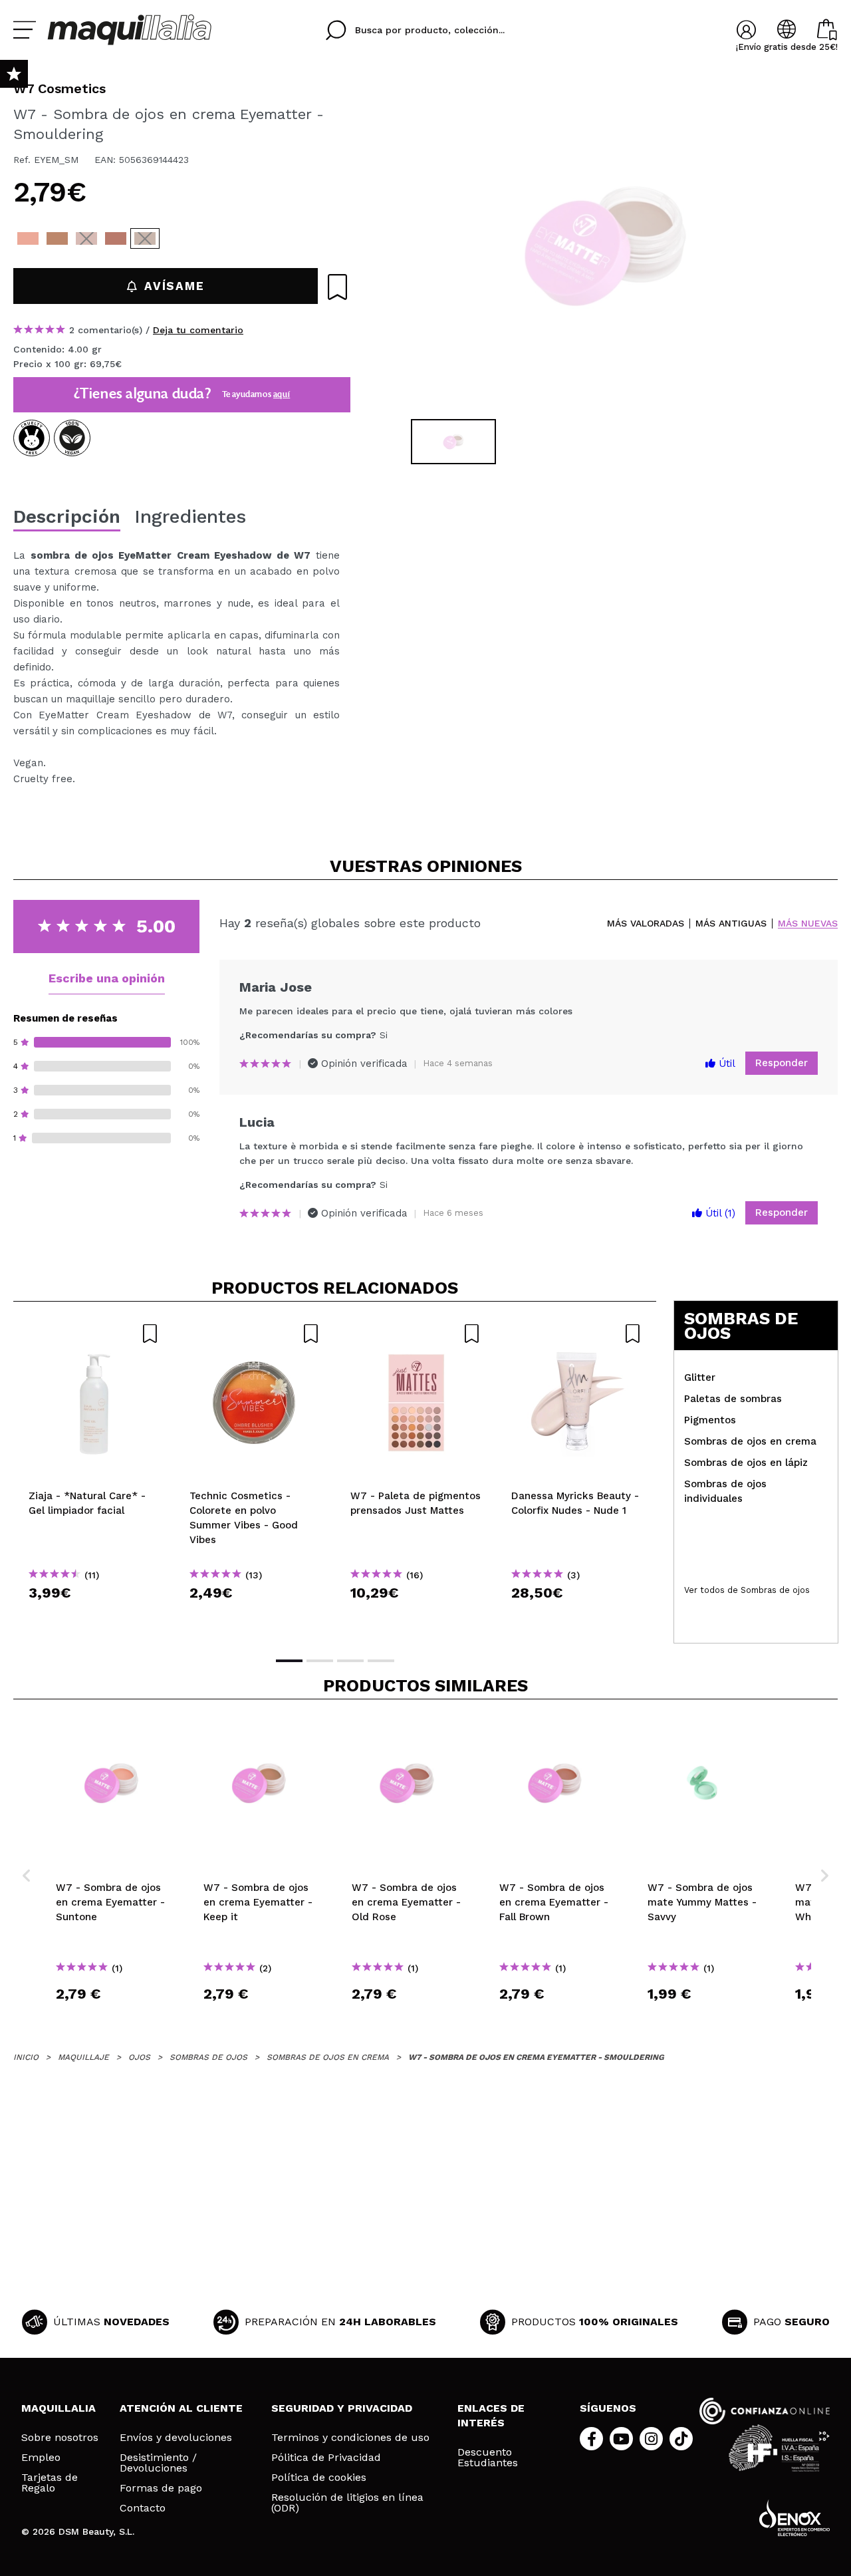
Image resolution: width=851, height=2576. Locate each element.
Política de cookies (319, 2478)
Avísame (174, 286)
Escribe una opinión (107, 978)
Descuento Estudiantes (488, 2458)
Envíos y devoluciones (176, 2438)
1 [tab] (289, 1661)
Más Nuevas (808, 924)
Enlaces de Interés (491, 2415)
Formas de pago (161, 2488)
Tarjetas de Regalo (50, 2483)
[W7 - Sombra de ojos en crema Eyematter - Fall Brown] (116, 238)
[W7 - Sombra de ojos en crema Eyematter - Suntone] (28, 238)
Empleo (41, 2458)
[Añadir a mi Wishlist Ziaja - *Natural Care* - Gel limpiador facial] (94, 1334)
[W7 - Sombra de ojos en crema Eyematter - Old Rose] (86, 238)
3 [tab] (350, 1661)
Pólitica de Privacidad (326, 2458)
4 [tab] (381, 1661)
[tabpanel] (606, 246)
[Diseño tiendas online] (794, 2518)
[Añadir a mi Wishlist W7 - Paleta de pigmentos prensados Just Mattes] (416, 1334)
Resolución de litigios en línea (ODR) (347, 2503)
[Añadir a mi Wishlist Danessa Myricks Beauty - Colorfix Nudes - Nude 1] (576, 1334)
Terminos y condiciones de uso (350, 2438)
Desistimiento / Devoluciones (158, 2463)
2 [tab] (320, 1661)
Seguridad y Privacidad (342, 2408)
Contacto (143, 2508)
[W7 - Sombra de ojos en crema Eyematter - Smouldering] (145, 238)
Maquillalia (59, 2408)
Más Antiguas (731, 924)
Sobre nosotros (60, 2438)
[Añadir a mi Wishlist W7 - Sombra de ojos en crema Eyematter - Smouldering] (337, 287)
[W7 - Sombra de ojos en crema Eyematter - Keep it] (57, 238)
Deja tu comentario (198, 330)
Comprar (94, 1617)
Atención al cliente (181, 2408)
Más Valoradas (646, 924)
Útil (725, 1064)
